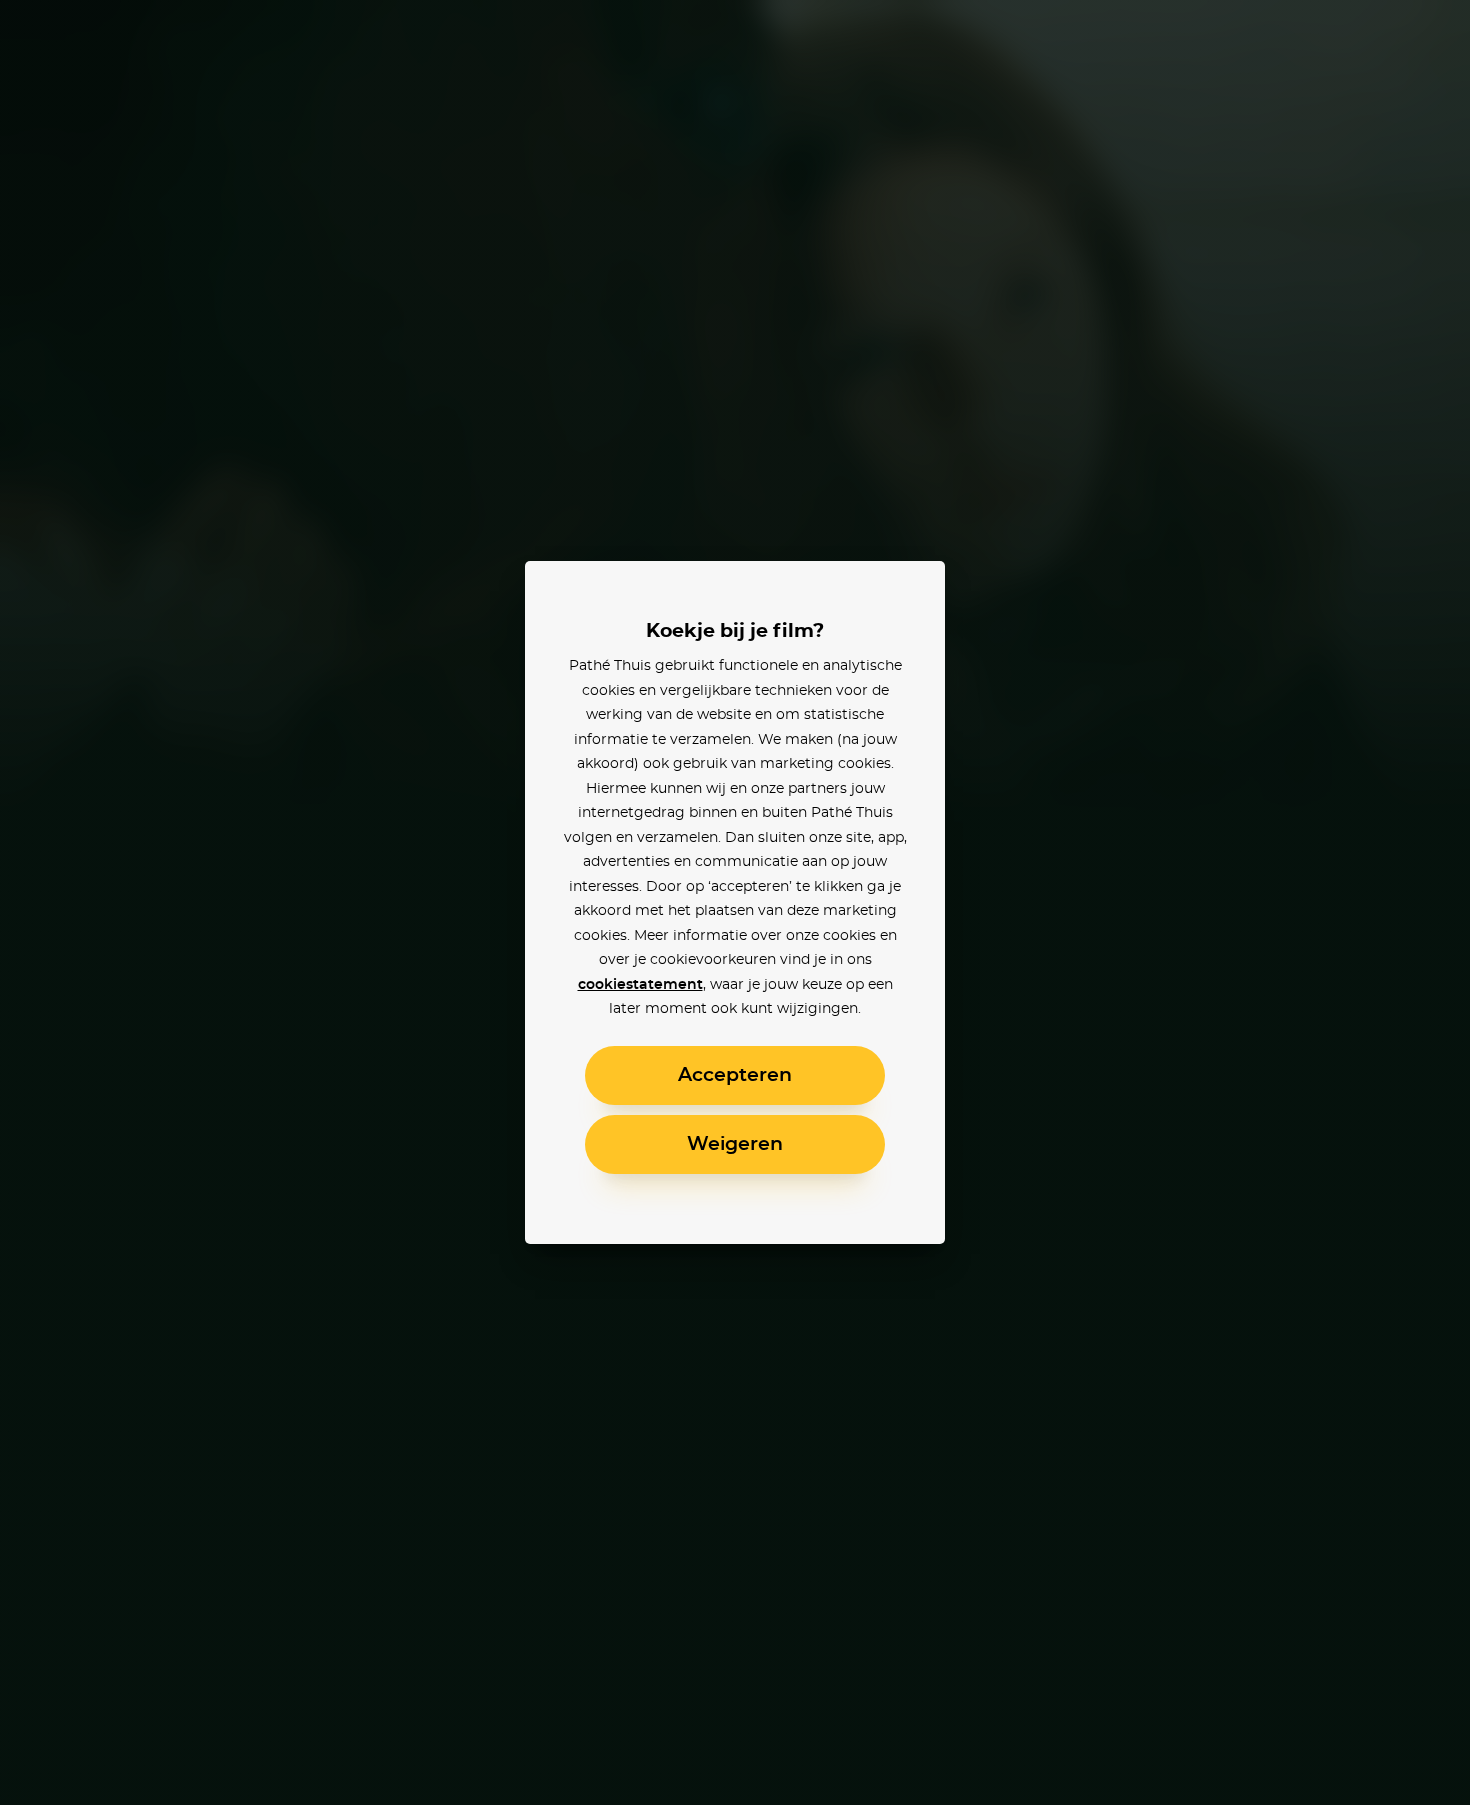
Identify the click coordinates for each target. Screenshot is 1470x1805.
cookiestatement (640, 985)
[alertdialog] (735, 902)
